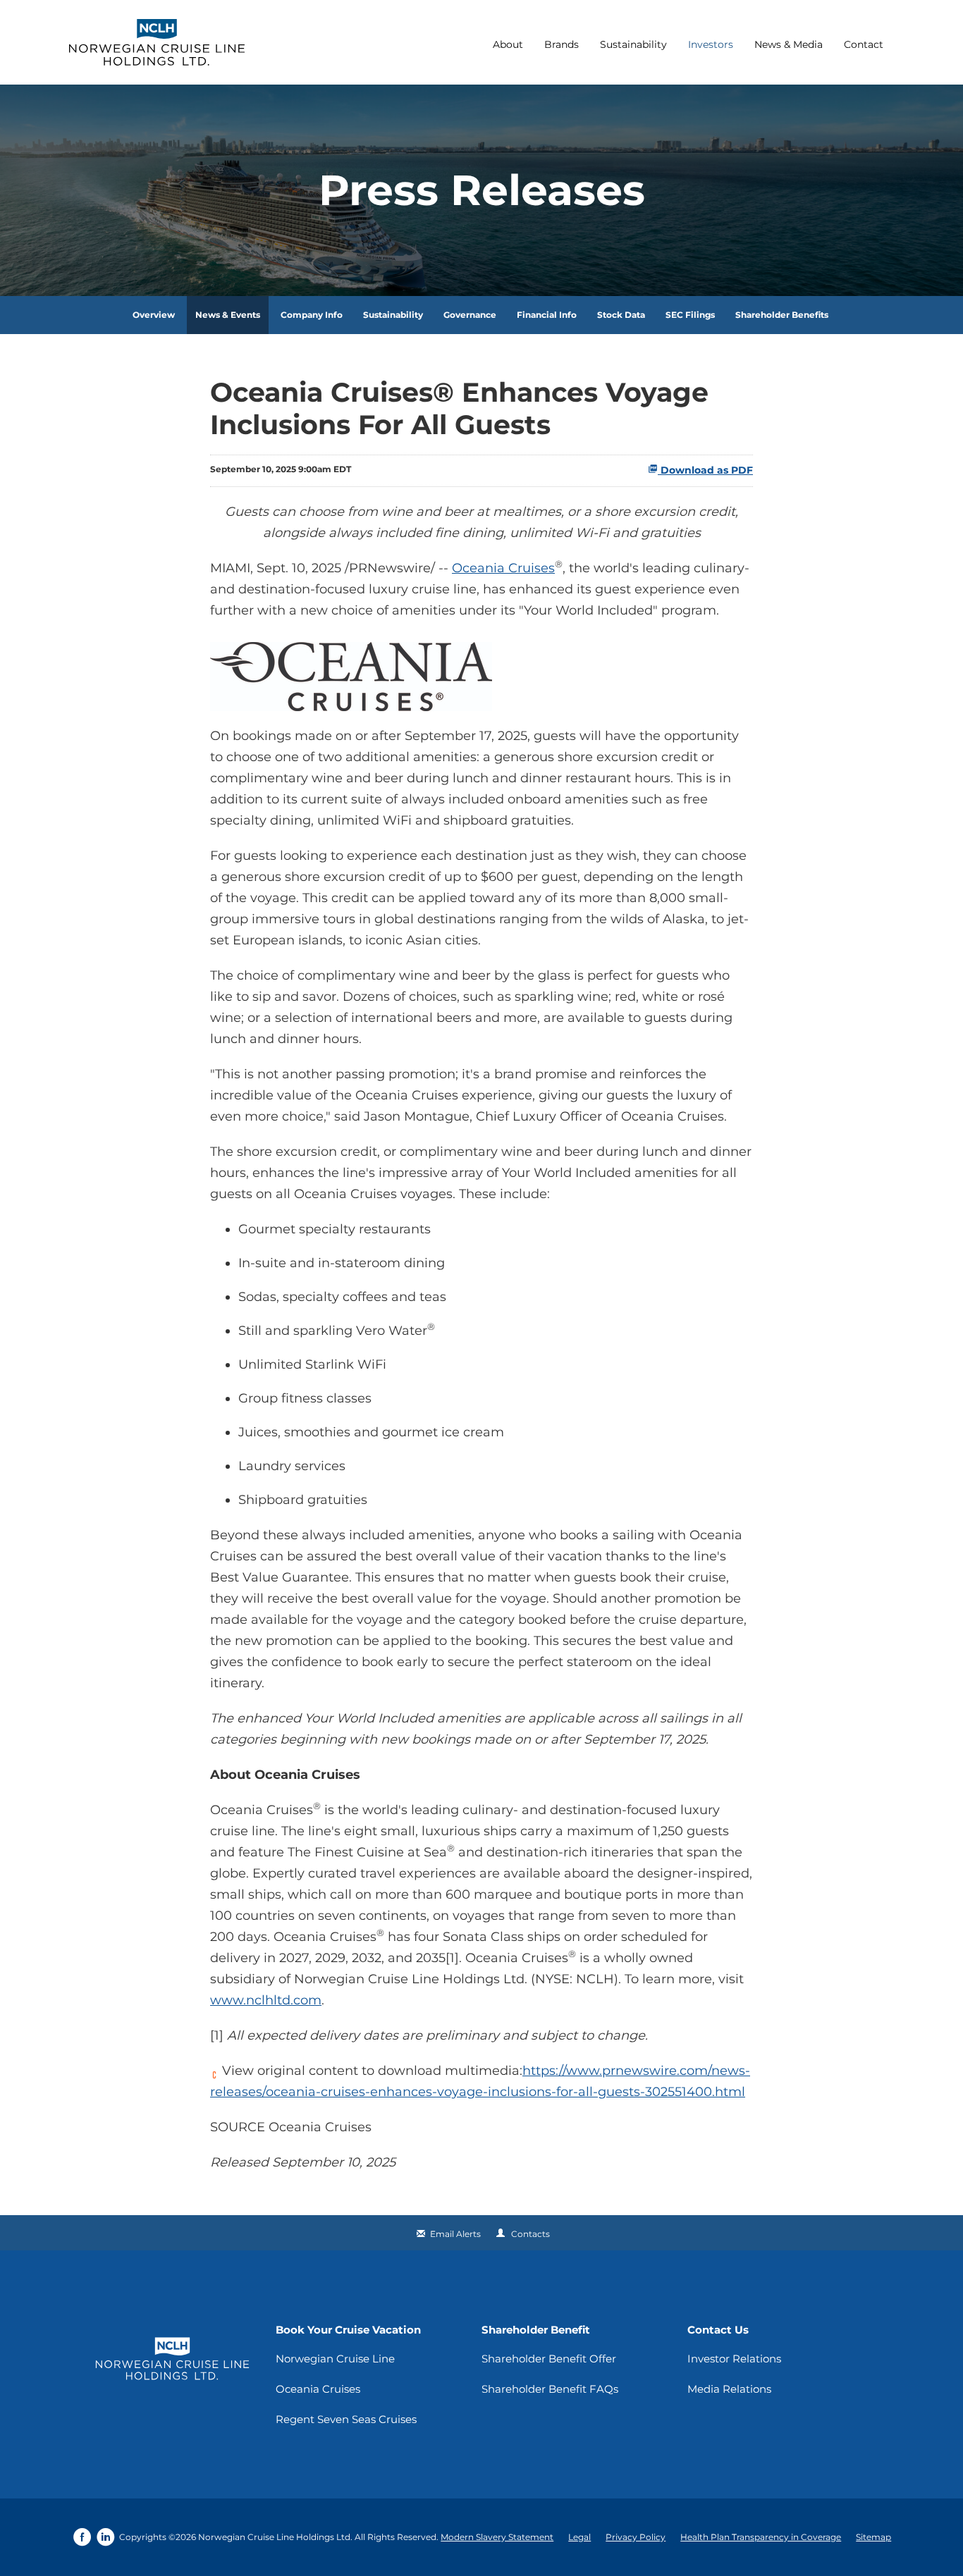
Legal (579, 2537)
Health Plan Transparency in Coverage (761, 2537)
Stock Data (621, 315)
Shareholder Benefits (782, 315)
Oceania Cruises (503, 568)
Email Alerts (455, 2234)
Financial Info (547, 315)
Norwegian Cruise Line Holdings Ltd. (275, 2537)
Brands (562, 44)
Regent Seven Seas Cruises (346, 2419)
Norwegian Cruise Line (335, 2359)
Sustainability (633, 44)
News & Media (789, 44)
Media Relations (729, 2389)
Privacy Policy (636, 2537)
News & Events (228, 315)
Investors (711, 44)
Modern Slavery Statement (497, 2537)
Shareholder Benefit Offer (549, 2359)
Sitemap (873, 2537)
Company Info (312, 315)
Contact (864, 44)
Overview (154, 315)
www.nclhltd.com (266, 2000)
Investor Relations (734, 2359)
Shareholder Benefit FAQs (550, 2389)
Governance (470, 315)
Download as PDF (705, 470)
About (508, 44)
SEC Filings (690, 315)
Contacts (530, 2234)
